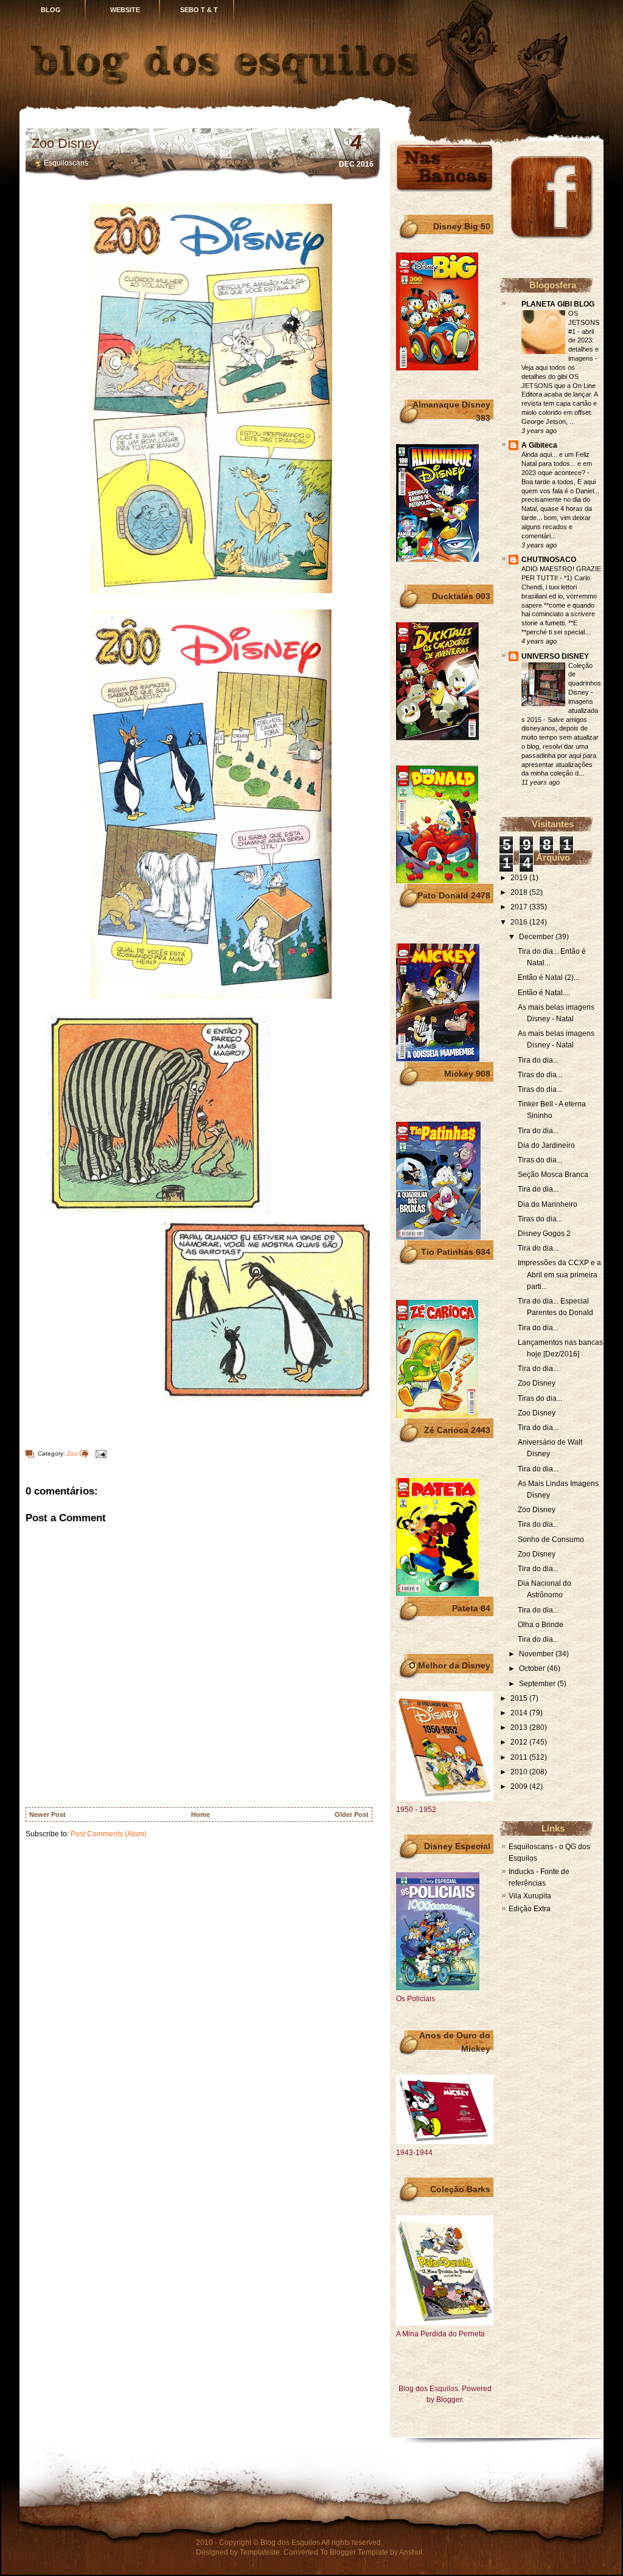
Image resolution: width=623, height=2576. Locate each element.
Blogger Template (359, 2552)
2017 (520, 907)
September (538, 1684)
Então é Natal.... (544, 993)
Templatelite (260, 2552)
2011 (520, 1757)
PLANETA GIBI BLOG (558, 304)
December (537, 937)
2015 (520, 1698)
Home (200, 1814)
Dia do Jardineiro (546, 1145)
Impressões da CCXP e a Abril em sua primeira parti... (559, 1274)
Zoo (72, 1453)
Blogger (449, 2400)
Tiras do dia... (540, 1075)
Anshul (411, 2552)
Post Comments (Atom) (109, 1834)
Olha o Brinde (541, 1625)
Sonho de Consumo (551, 1540)
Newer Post (47, 1814)
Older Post (352, 1814)
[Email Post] (99, 1453)
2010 (520, 1772)
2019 (520, 878)
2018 (520, 892)
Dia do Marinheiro (548, 1204)
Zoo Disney (65, 143)
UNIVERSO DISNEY (555, 656)
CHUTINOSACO (549, 560)
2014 (520, 1713)
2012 (520, 1742)
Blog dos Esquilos (290, 2543)
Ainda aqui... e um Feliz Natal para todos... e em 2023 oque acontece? (557, 463)
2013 (520, 1727)
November (537, 1654)
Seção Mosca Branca (553, 1175)
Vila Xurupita (530, 1896)
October (533, 1668)
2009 (520, 1786)
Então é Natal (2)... (548, 977)
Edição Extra (530, 1909)
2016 (520, 922)
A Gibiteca (539, 445)
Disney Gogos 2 (544, 1234)
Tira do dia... (538, 1060)
